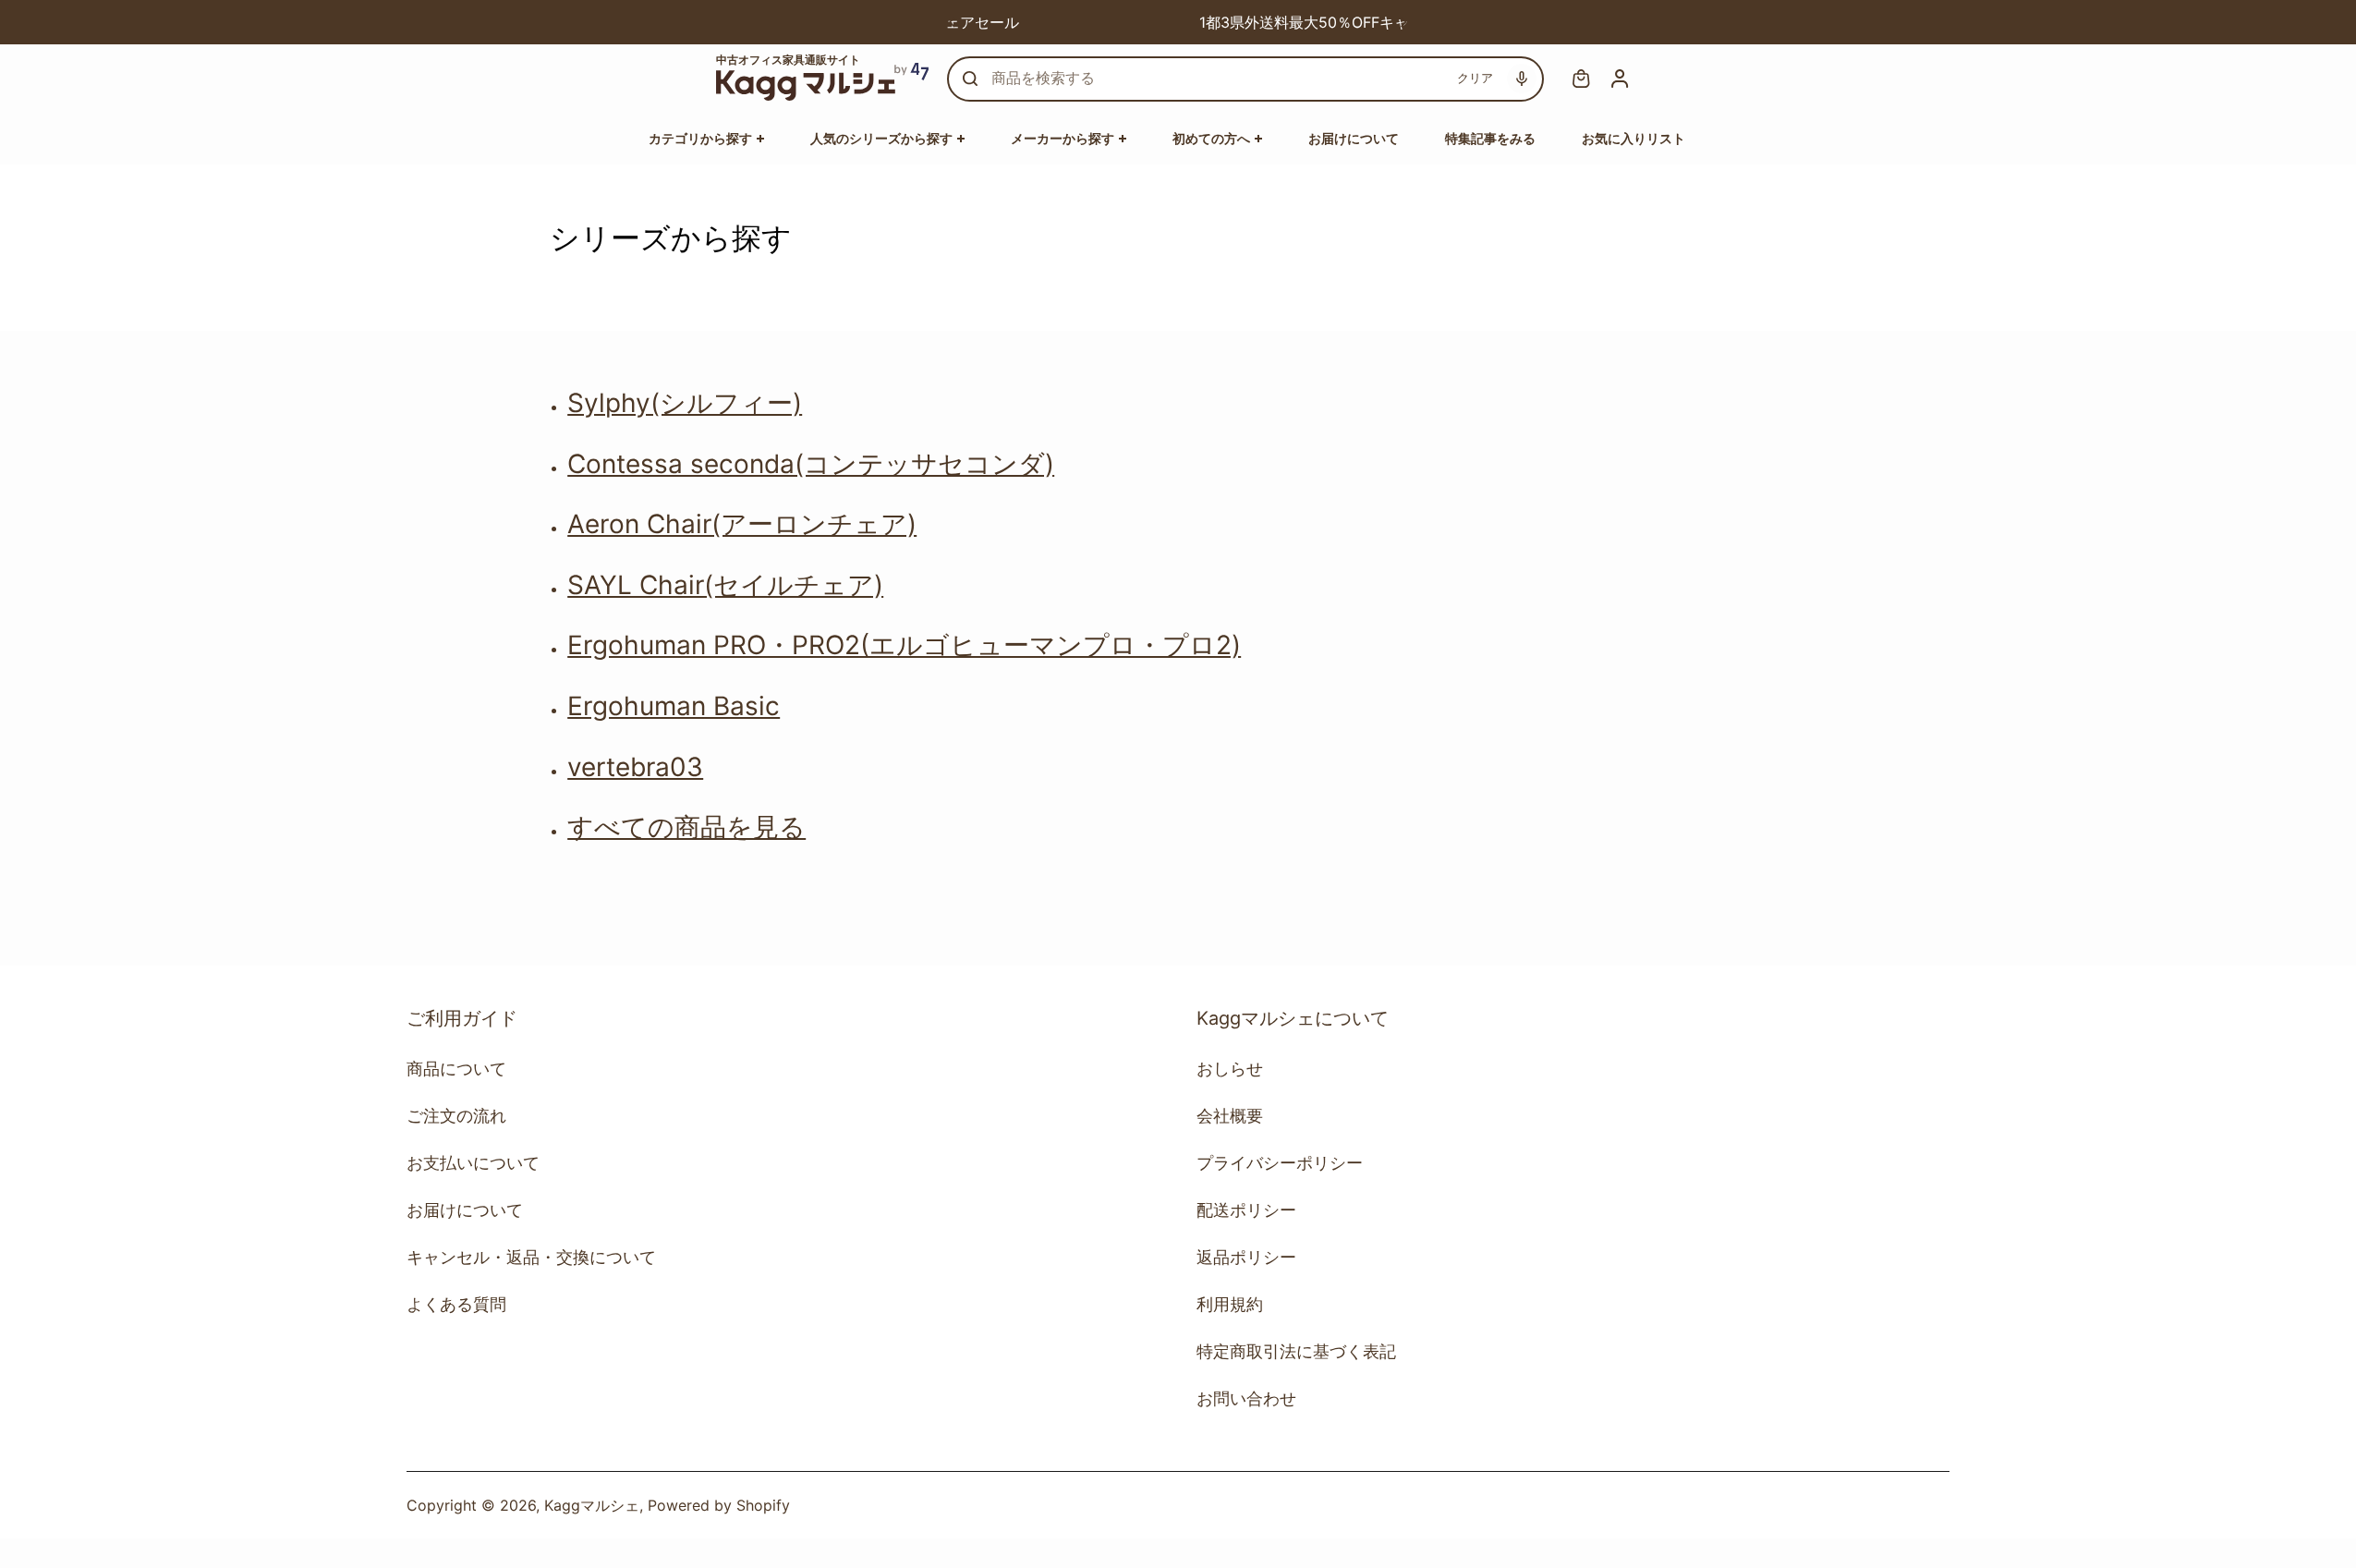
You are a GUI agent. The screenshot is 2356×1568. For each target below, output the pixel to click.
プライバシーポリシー (1280, 1163)
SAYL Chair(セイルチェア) (725, 585)
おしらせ (1230, 1069)
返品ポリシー (1246, 1257)
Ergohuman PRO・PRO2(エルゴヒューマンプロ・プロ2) (904, 645)
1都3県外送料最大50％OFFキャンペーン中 (1224, 22)
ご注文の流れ (456, 1116)
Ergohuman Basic (674, 706)
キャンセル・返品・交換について (531, 1257)
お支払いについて (473, 1163)
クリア (1475, 78)
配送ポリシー (1246, 1210)
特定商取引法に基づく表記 (1296, 1351)
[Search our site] (970, 79)
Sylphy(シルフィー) (685, 403)
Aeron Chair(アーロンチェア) (742, 524)
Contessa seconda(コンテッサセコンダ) (811, 464)
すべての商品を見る (686, 827)
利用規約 (1230, 1304)
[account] (1620, 79)
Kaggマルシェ (592, 1505)
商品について (456, 1069)
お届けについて (465, 1210)
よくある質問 (456, 1304)
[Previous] (953, 22)
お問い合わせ (1246, 1398)
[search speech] (1522, 79)
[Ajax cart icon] (1581, 79)
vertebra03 (635, 767)
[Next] (1403, 22)
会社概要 (1230, 1116)
